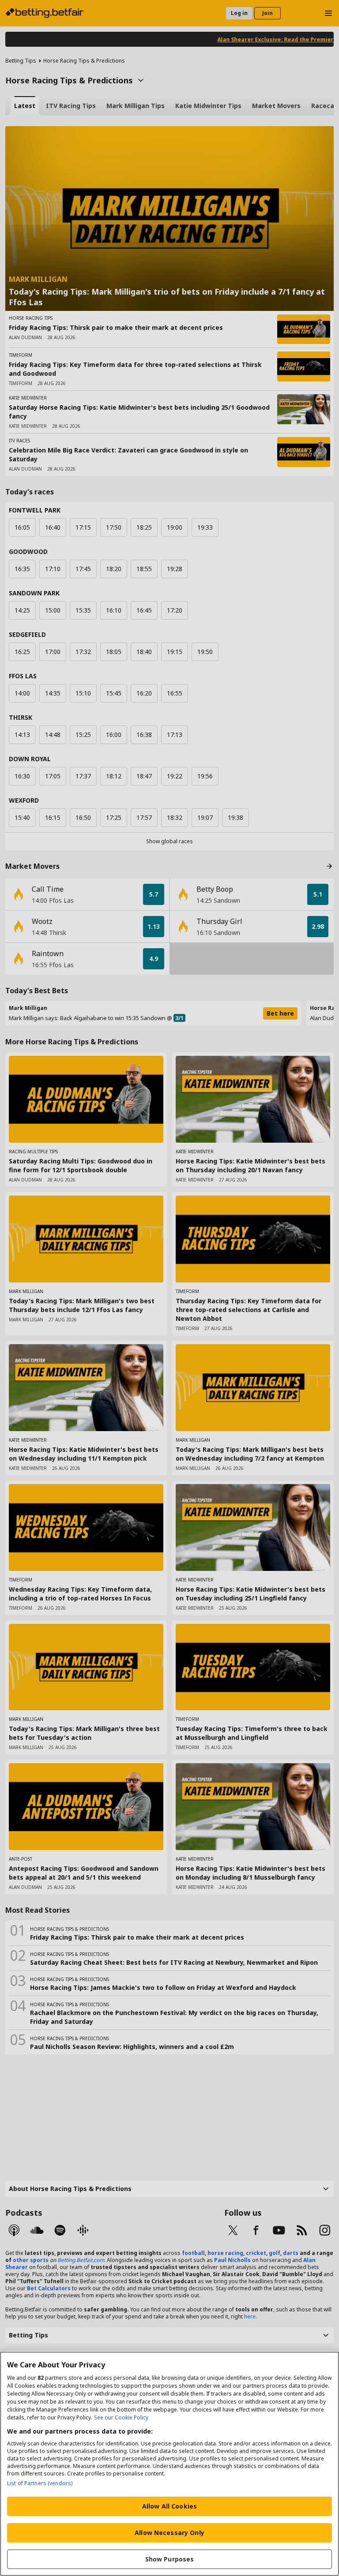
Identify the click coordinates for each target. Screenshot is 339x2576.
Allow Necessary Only (169, 2533)
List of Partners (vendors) (40, 2483)
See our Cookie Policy (121, 2417)
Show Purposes (170, 2559)
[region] (169, 2464)
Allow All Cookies (169, 2506)
